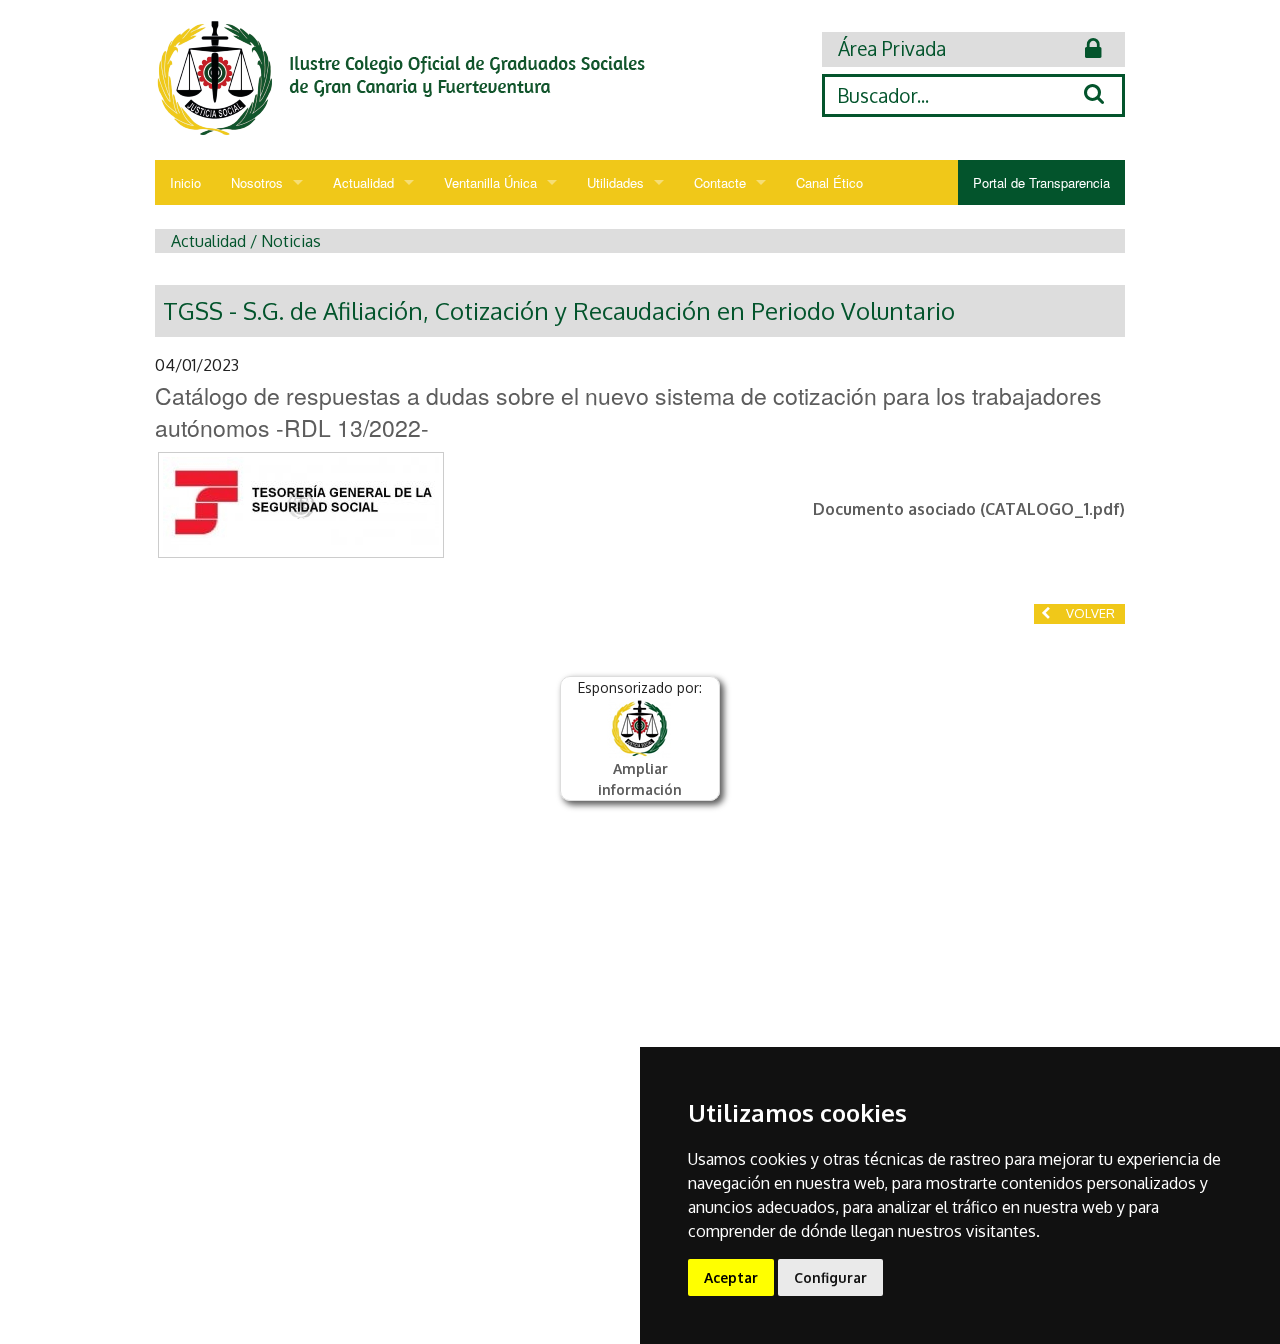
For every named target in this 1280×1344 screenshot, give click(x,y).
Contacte (720, 182)
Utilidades (615, 182)
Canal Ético (829, 182)
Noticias (291, 241)
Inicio (185, 182)
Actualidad (363, 182)
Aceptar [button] (731, 1277)
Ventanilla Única (490, 182)
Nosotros (257, 182)
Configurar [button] (830, 1277)
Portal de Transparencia (1041, 182)
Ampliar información (640, 779)
